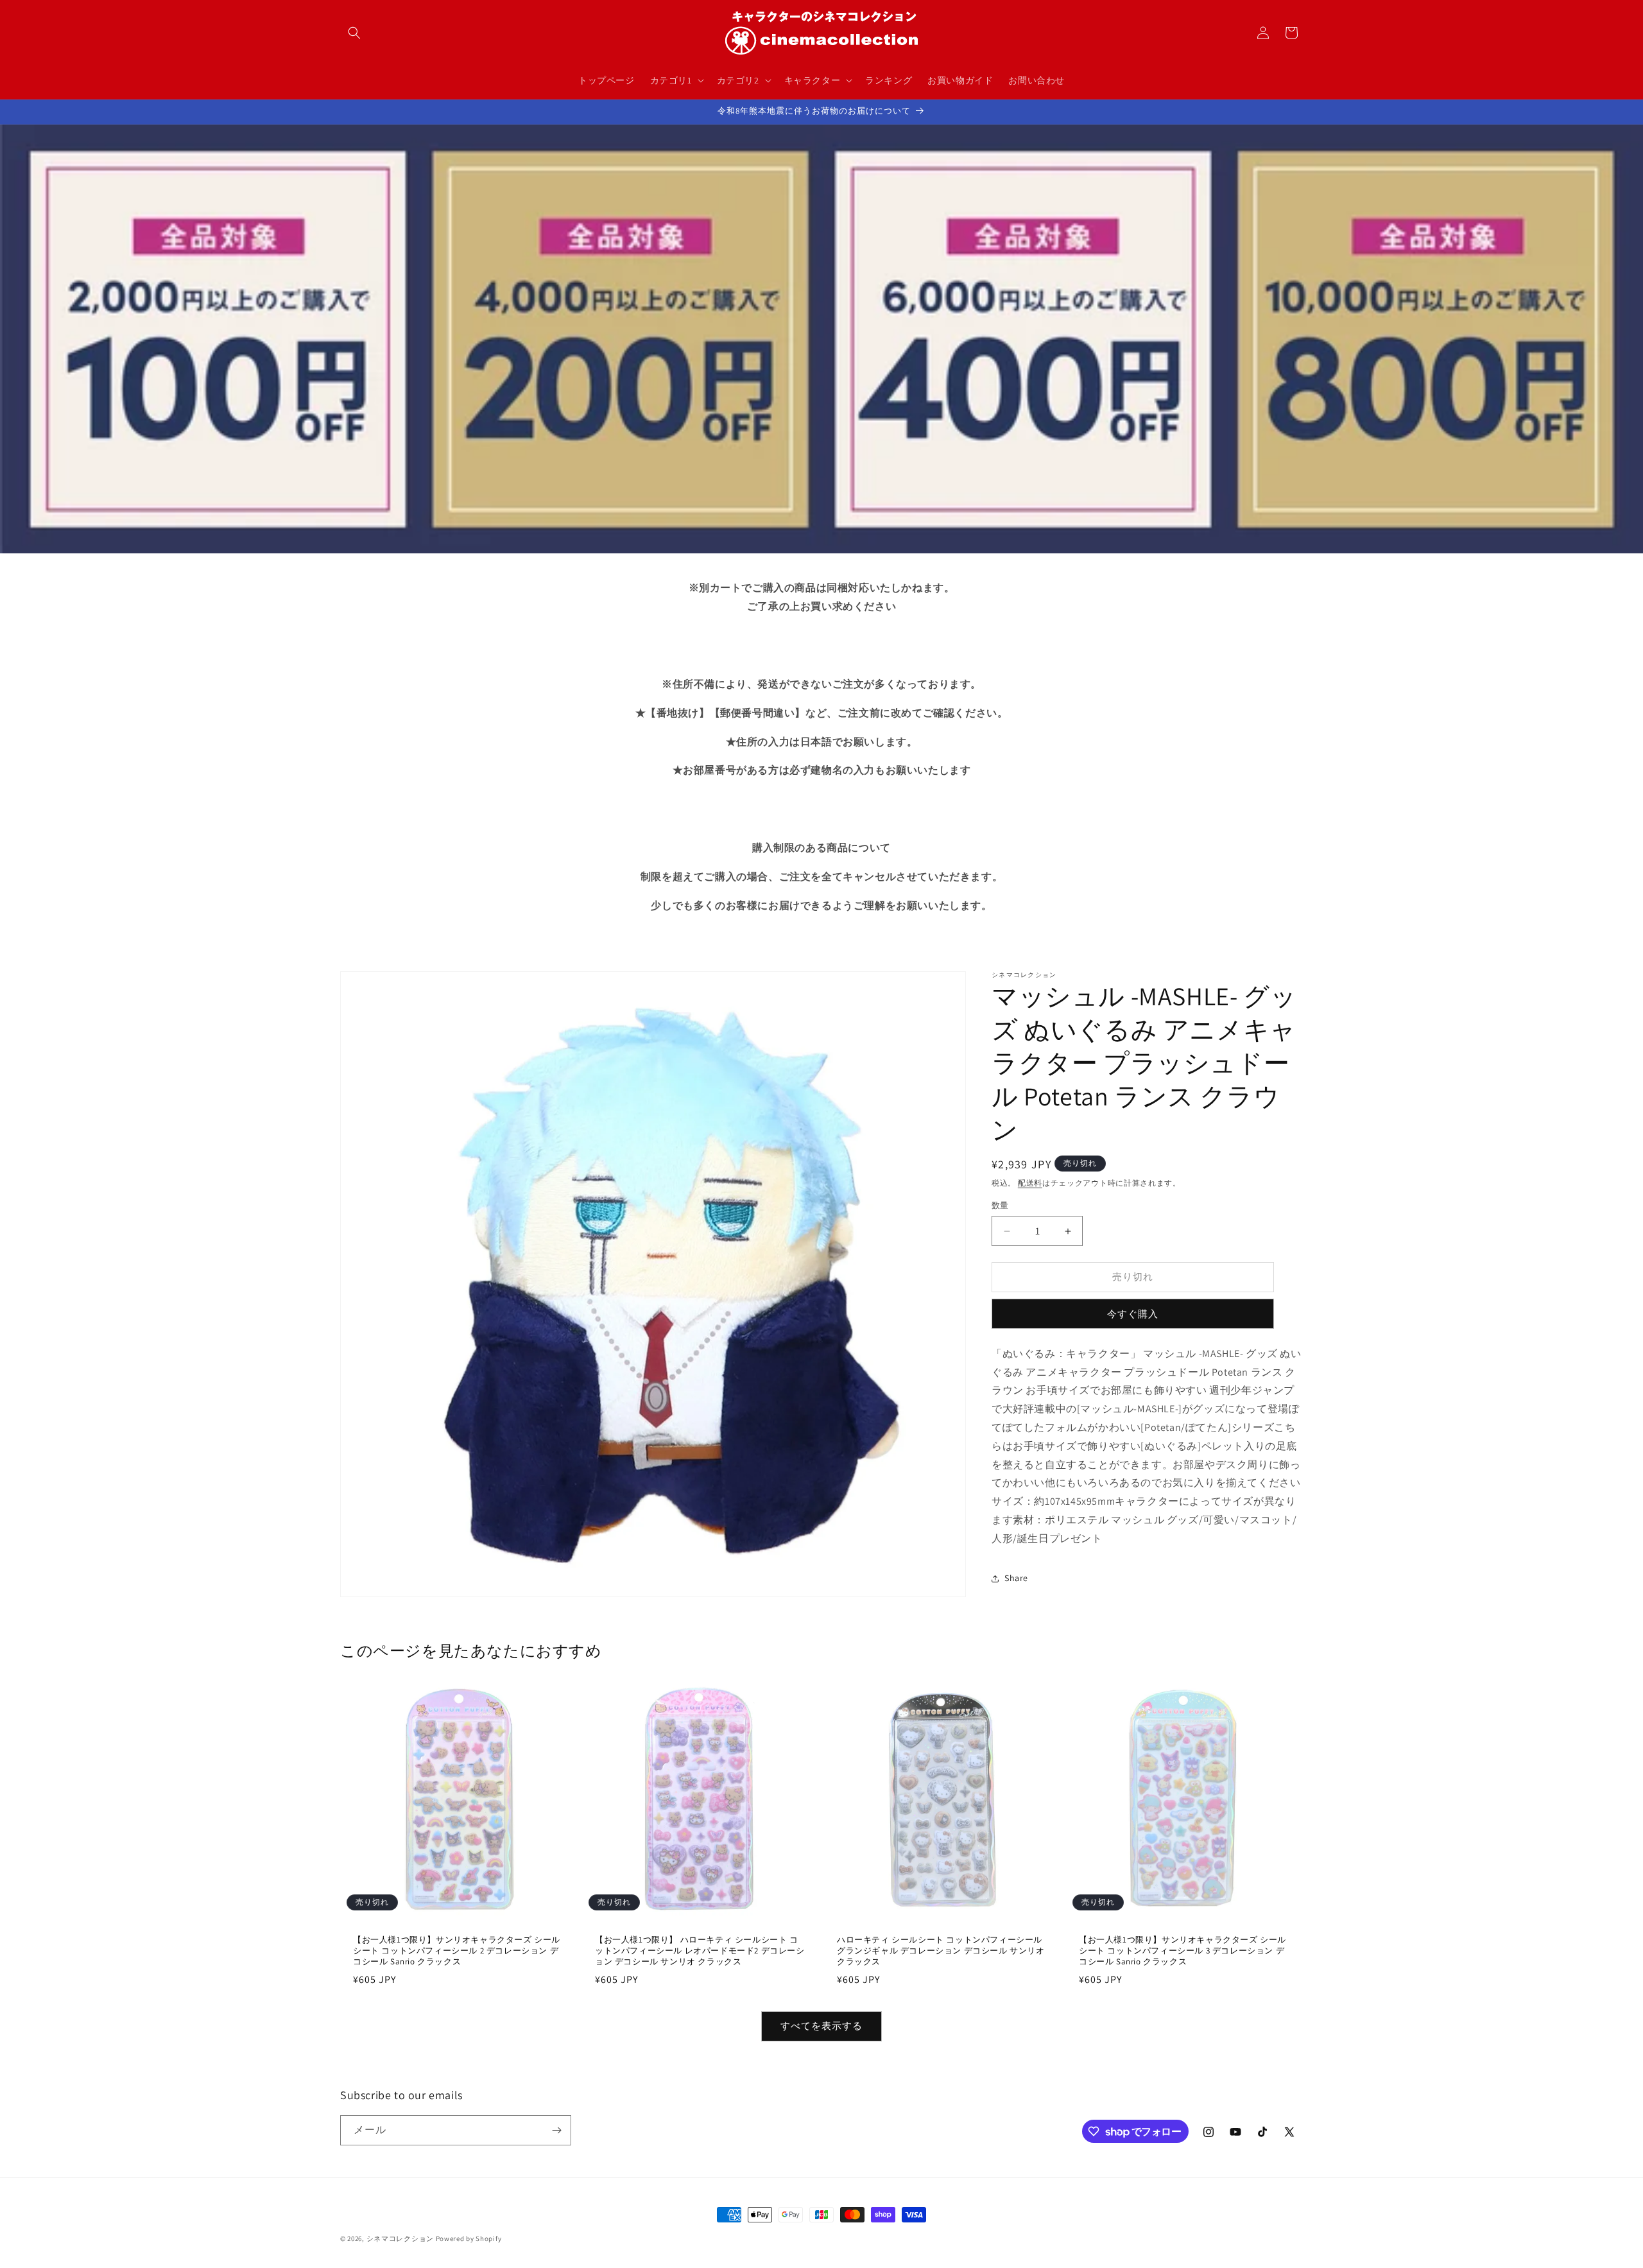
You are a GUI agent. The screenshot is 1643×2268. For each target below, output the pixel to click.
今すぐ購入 (1133, 1314)
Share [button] (1016, 1579)
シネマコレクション (400, 2238)
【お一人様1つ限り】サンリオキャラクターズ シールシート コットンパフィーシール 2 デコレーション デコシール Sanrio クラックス (457, 1951)
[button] (354, 33)
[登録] (556, 2130)
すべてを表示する (821, 2026)
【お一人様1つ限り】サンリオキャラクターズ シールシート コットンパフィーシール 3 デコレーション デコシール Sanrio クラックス (1183, 1951)
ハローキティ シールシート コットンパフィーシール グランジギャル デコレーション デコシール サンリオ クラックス (941, 1951)
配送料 (1030, 1183)
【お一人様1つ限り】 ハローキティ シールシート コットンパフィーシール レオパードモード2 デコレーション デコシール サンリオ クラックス (700, 1951)
